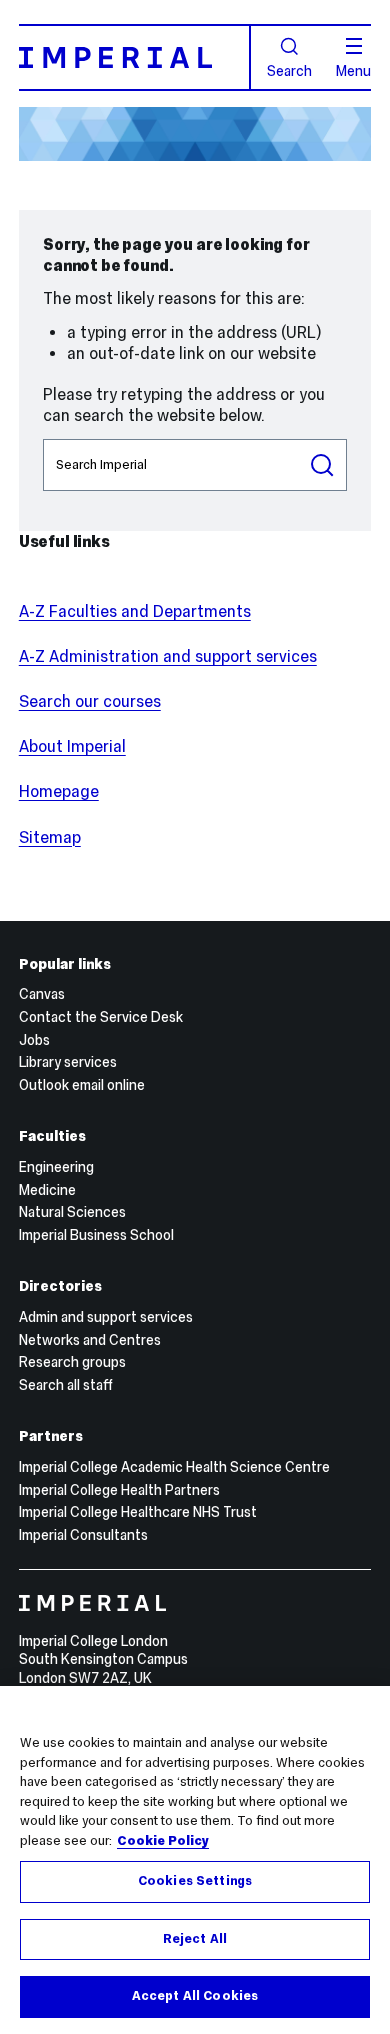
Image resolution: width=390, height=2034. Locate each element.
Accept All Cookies (195, 1996)
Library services (68, 1062)
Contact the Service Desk (101, 1017)
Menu (353, 70)
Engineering (56, 1167)
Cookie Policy (163, 1841)
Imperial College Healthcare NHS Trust (138, 1512)
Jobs (34, 1040)
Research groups (72, 1362)
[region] (195, 1860)
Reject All (195, 1939)
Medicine (47, 1190)
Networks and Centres (90, 1340)
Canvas (42, 994)
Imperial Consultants (83, 1535)
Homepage (59, 791)
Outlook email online (82, 1085)
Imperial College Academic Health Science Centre (174, 1467)
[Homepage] (135, 57)
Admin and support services (106, 1317)
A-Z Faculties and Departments (135, 611)
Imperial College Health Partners (119, 1490)
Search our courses (90, 701)
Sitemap (50, 837)
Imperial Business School (96, 1235)
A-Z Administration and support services (168, 656)
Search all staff (66, 1385)
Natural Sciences (72, 1212)
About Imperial (72, 746)
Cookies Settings (195, 1881)
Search (289, 70)
